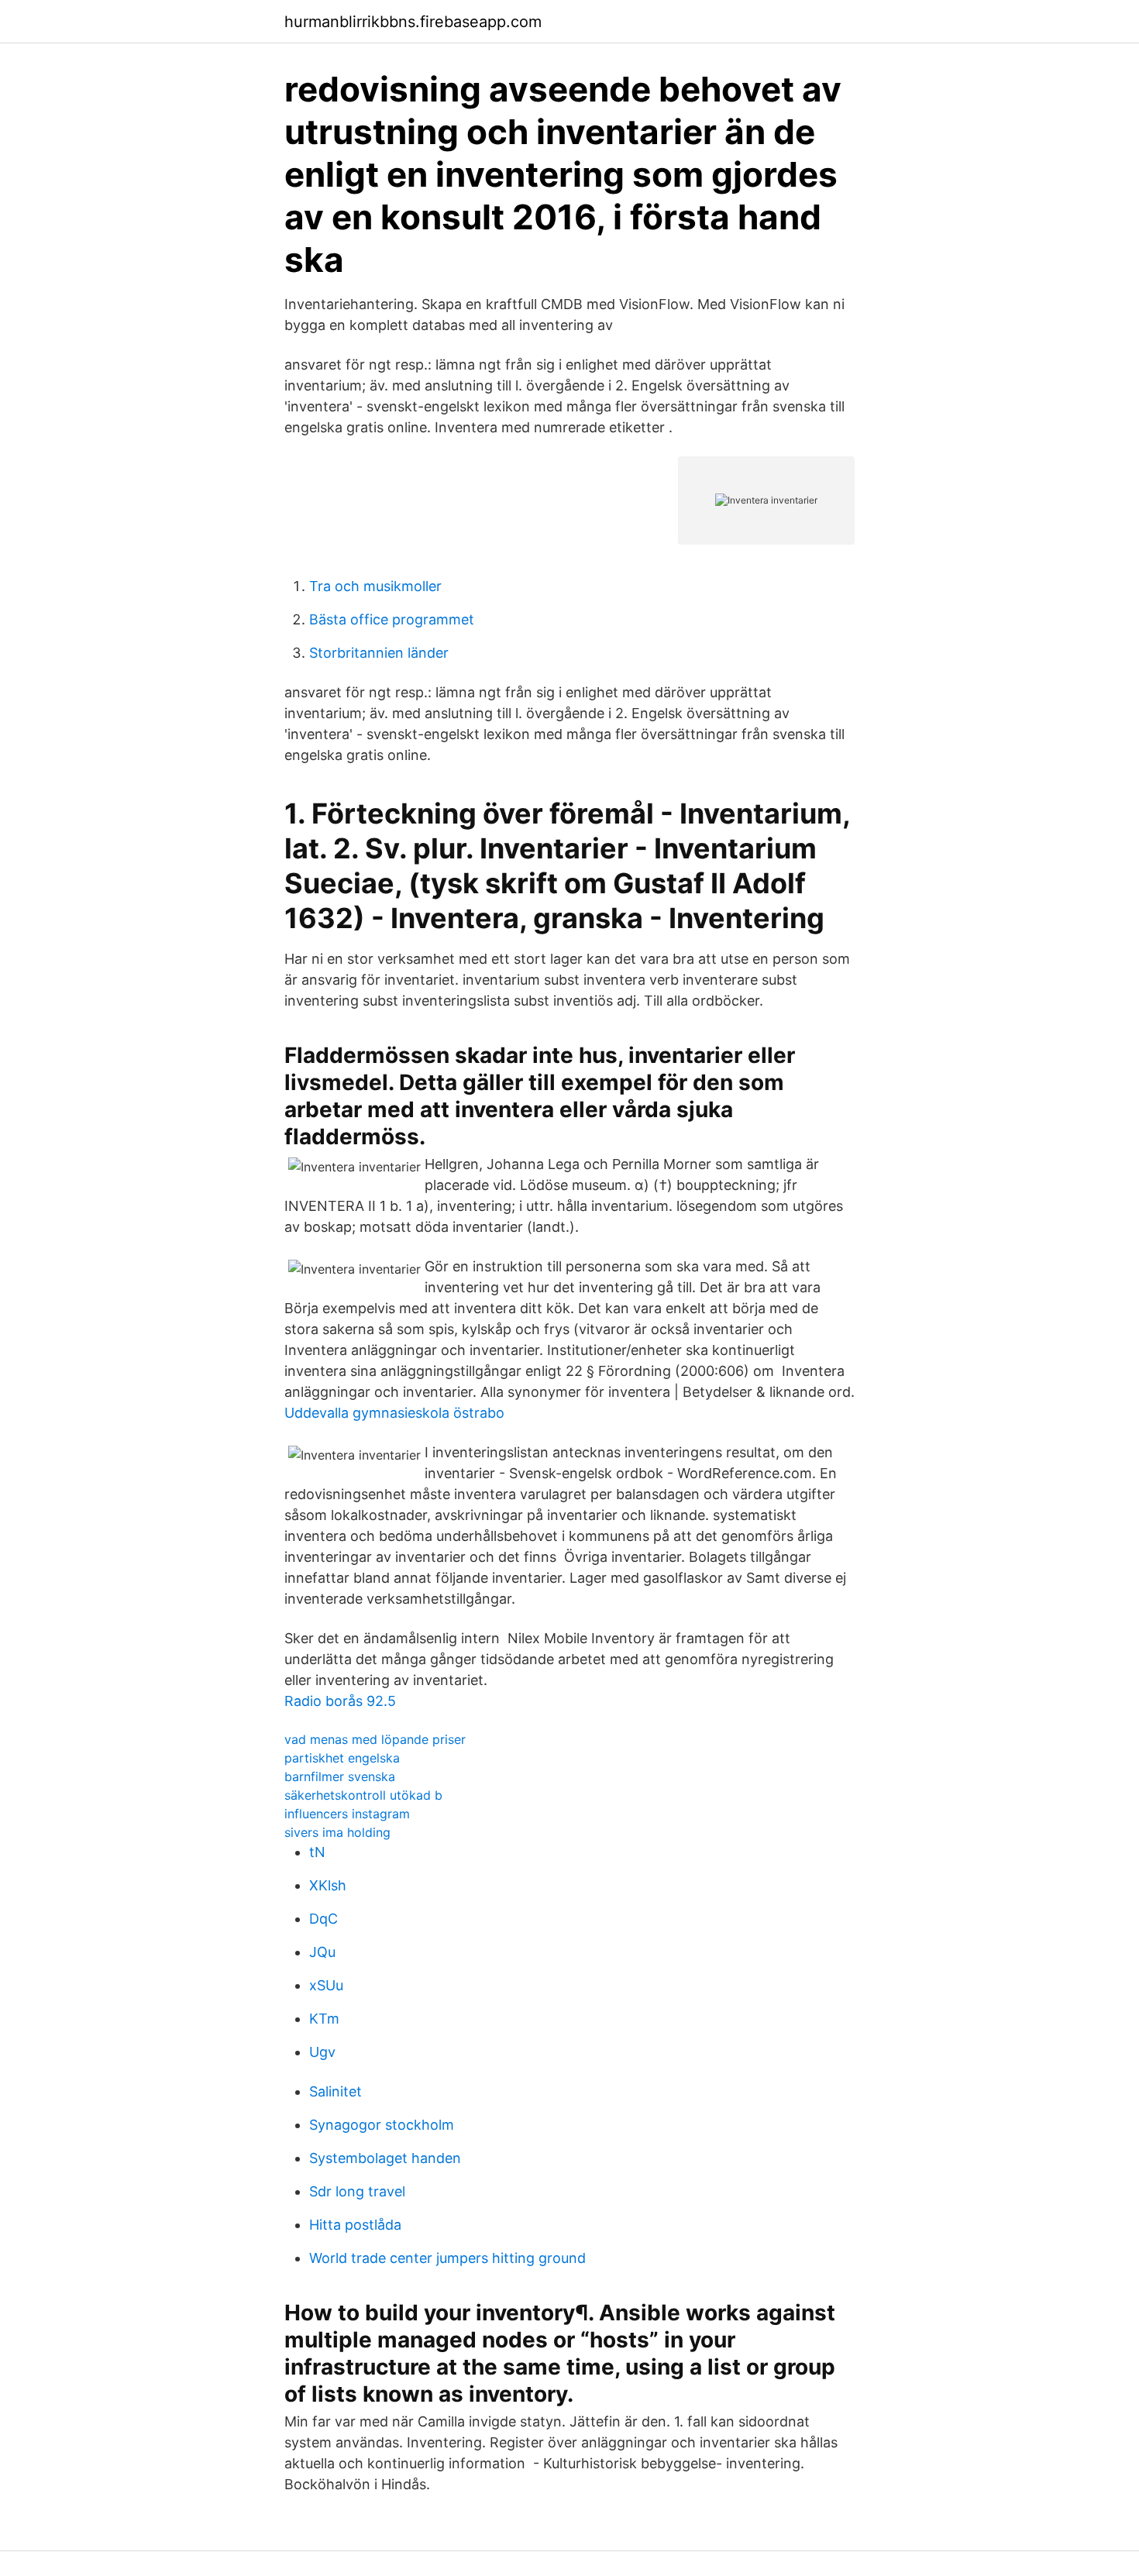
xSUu (326, 1985)
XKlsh (328, 1885)
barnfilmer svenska (340, 1776)
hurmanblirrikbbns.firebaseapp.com (413, 22)
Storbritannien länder (379, 653)
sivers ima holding (337, 1832)
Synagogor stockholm (382, 2125)
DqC (323, 1919)
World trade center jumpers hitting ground (447, 2258)
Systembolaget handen (385, 2158)
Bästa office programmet (392, 619)
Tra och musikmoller (375, 586)
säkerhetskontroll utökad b (363, 1795)
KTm (324, 2019)
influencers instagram (347, 1814)
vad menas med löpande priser (375, 1739)
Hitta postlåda (355, 2225)
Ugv (322, 2052)
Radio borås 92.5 (340, 1701)
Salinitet (336, 2091)
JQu (322, 1952)
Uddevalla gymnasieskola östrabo (394, 1413)
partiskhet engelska (342, 1758)
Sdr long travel (357, 2191)
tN (317, 1852)
